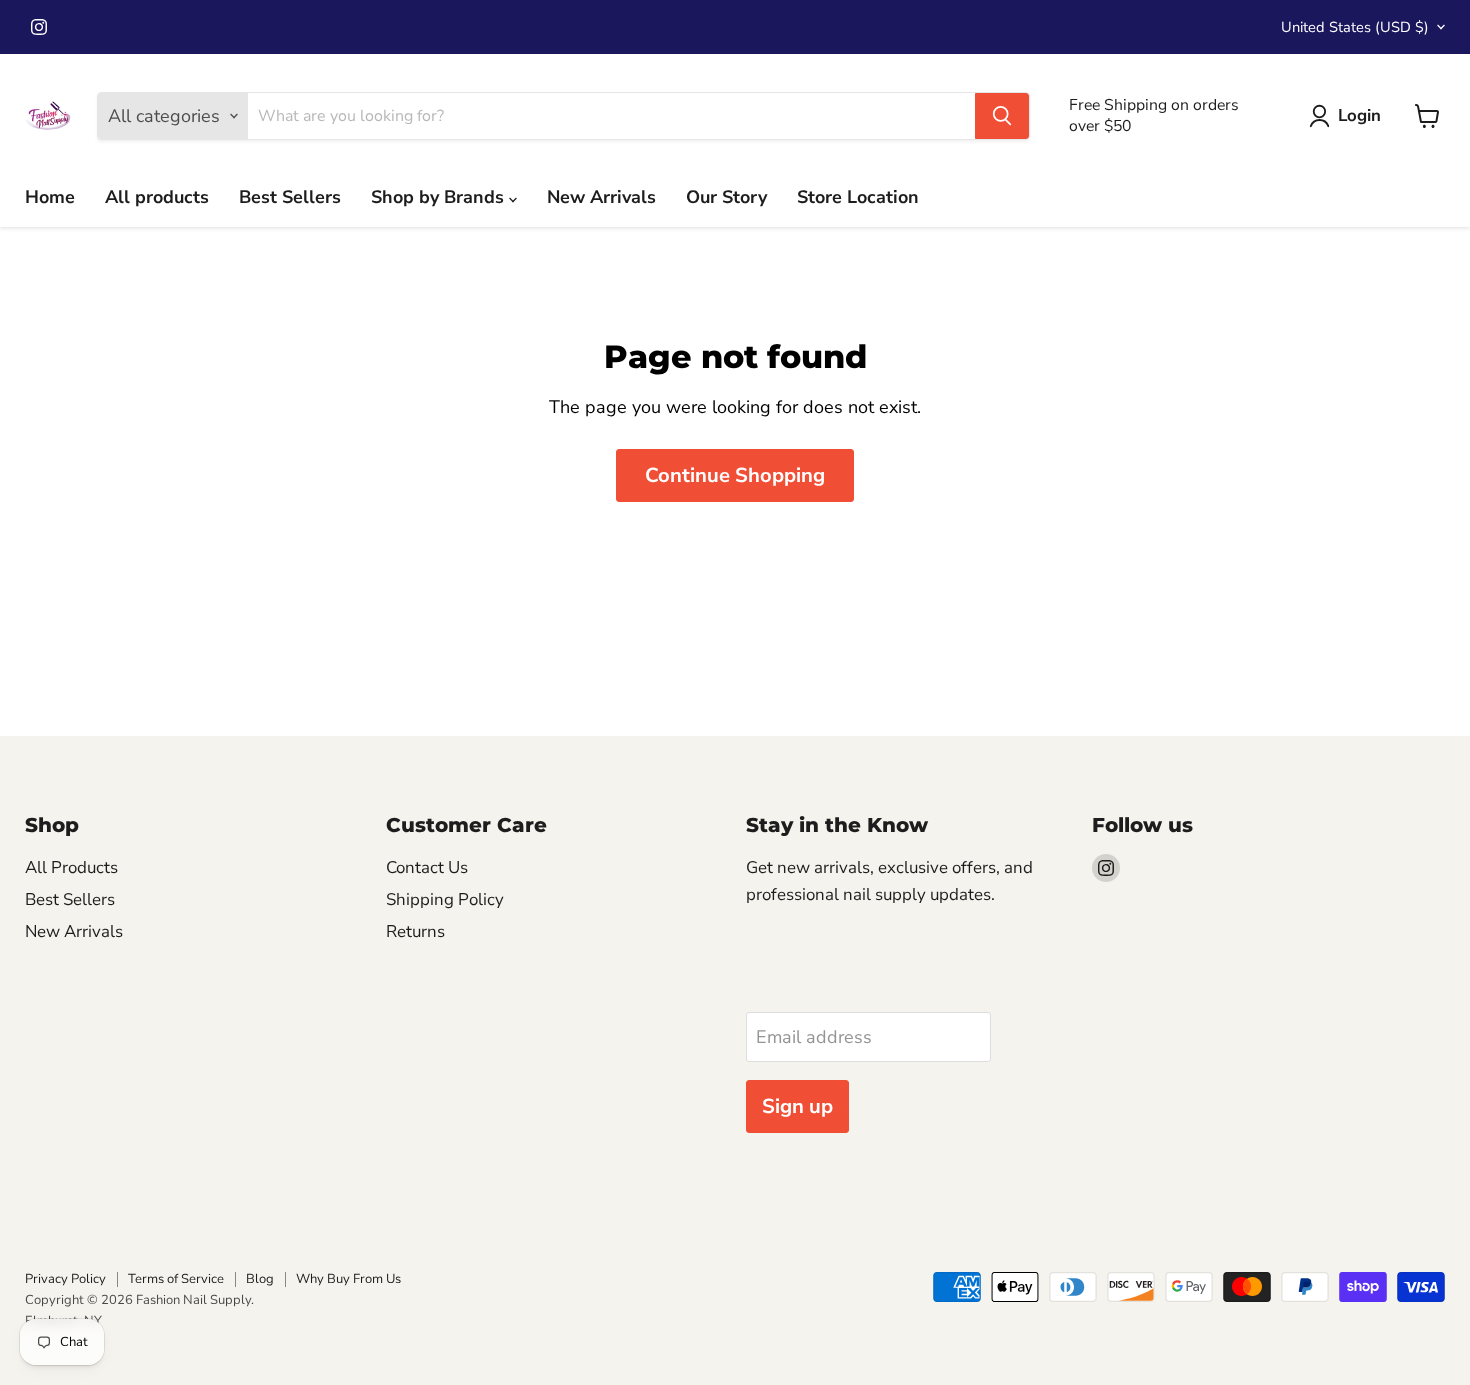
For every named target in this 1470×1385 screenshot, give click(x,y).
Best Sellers (290, 197)
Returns (415, 931)
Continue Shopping (735, 475)
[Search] (1002, 116)
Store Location (858, 197)
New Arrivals (601, 197)
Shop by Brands (440, 197)
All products (157, 197)
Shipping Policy (445, 899)
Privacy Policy (65, 1279)
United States (1355, 27)
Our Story (726, 197)
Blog (260, 1279)
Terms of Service (176, 1279)
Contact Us (427, 867)
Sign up (797, 1106)
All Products (71, 867)
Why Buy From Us (348, 1279)
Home (50, 197)
